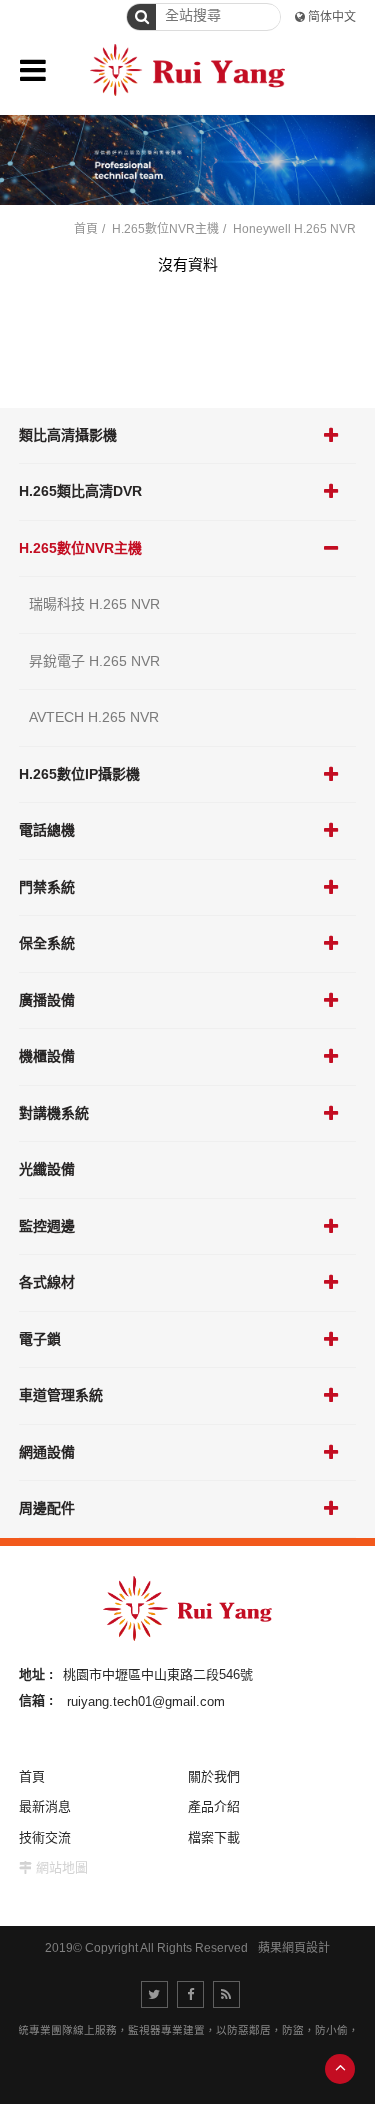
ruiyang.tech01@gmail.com (146, 1700)
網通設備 (47, 1452)
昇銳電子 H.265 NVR (94, 661)
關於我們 (214, 1776)
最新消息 (45, 1806)
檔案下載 (214, 1837)
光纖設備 (47, 1169)
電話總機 (47, 830)
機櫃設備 (47, 1056)
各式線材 (47, 1282)
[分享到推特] (154, 1994)
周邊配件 (47, 1508)
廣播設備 (47, 1000)
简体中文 (332, 17)
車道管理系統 (61, 1395)
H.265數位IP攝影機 (79, 774)
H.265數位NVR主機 (80, 548)
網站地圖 (62, 1867)
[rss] (226, 1994)
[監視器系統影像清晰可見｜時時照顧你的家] (187, 160)
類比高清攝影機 (68, 435)
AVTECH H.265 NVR (94, 717)
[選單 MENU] (33, 70)
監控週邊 (47, 1226)
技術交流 (45, 1837)
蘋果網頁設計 (294, 1948)
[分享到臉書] (190, 1994)
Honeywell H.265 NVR (294, 229)
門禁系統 (47, 887)
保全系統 (47, 943)
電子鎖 (40, 1339)
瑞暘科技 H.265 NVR (94, 604)
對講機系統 (54, 1113)
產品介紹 (214, 1806)
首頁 (86, 229)
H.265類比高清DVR (80, 491)
